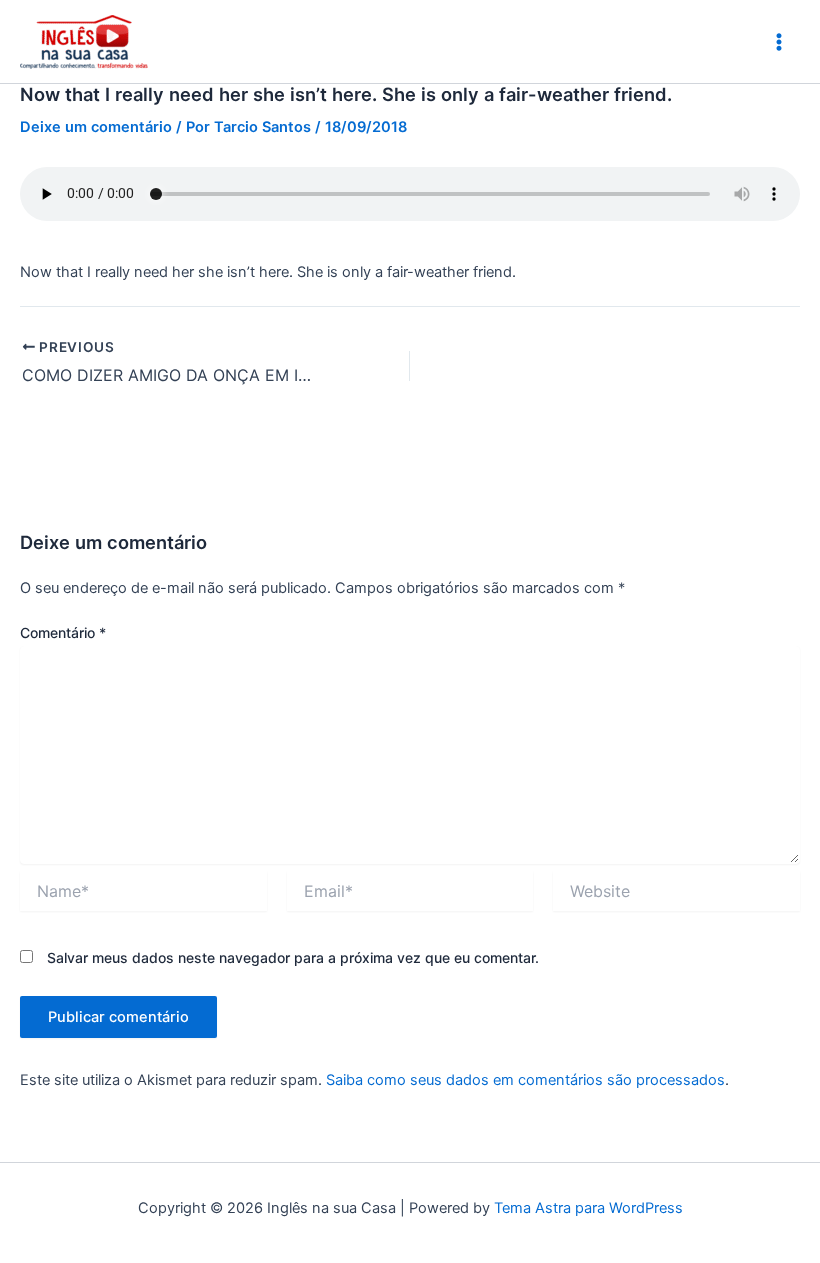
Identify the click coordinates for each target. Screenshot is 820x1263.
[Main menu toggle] (779, 42)
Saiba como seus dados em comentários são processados (525, 1080)
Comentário (63, 632)
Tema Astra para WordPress (588, 1208)
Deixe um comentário (96, 127)
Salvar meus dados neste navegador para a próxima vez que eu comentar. (293, 957)
